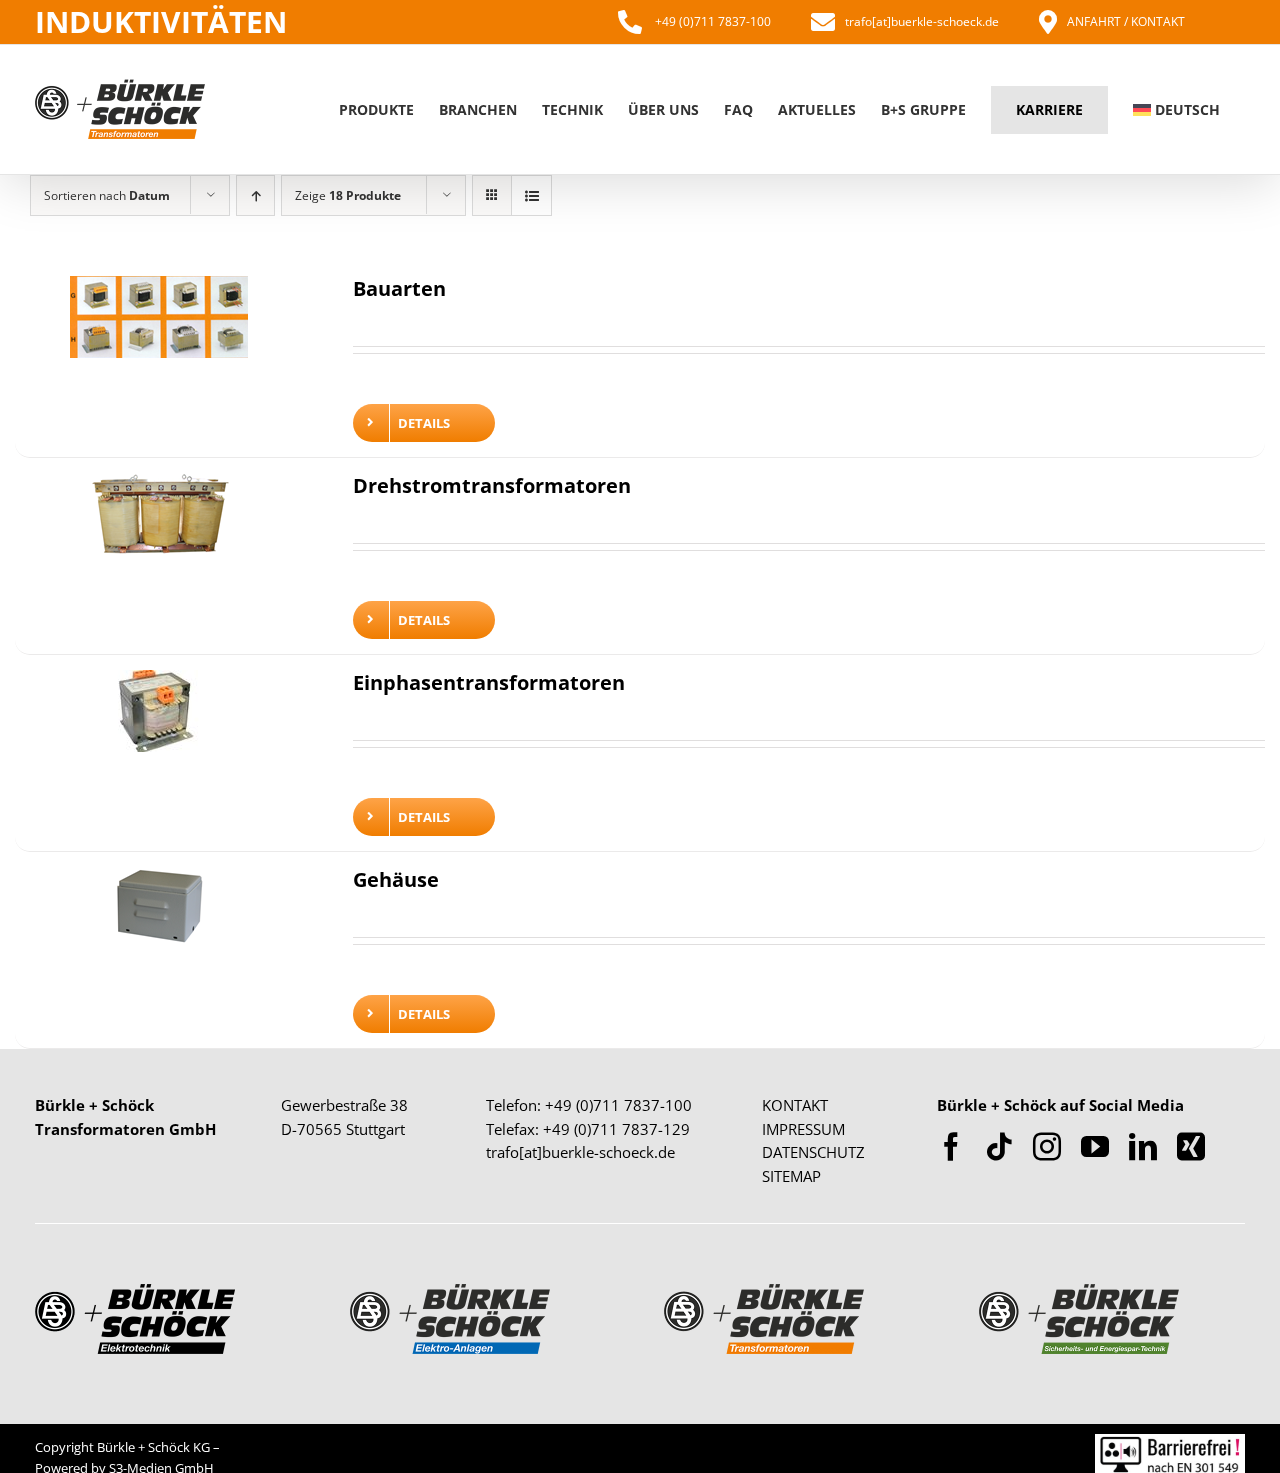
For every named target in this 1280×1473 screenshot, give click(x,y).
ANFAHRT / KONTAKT (1126, 21)
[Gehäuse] (159, 920)
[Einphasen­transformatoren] (159, 723)
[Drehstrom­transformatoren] (159, 526)
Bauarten (399, 288)
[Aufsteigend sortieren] (255, 195)
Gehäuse (396, 879)
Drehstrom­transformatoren (492, 485)
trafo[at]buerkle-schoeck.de (922, 21)
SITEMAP (791, 1176)
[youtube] (1095, 1147)
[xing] (1191, 1147)
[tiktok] (999, 1147)
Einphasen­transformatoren (489, 682)
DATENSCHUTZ (813, 1152)
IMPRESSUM (803, 1129)
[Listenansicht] (531, 195)
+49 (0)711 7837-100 (711, 21)
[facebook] (951, 1147)
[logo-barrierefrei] (1170, 1443)
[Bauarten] (159, 329)
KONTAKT (795, 1105)
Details (424, 423)
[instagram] (1047, 1147)
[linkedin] (1143, 1147)
